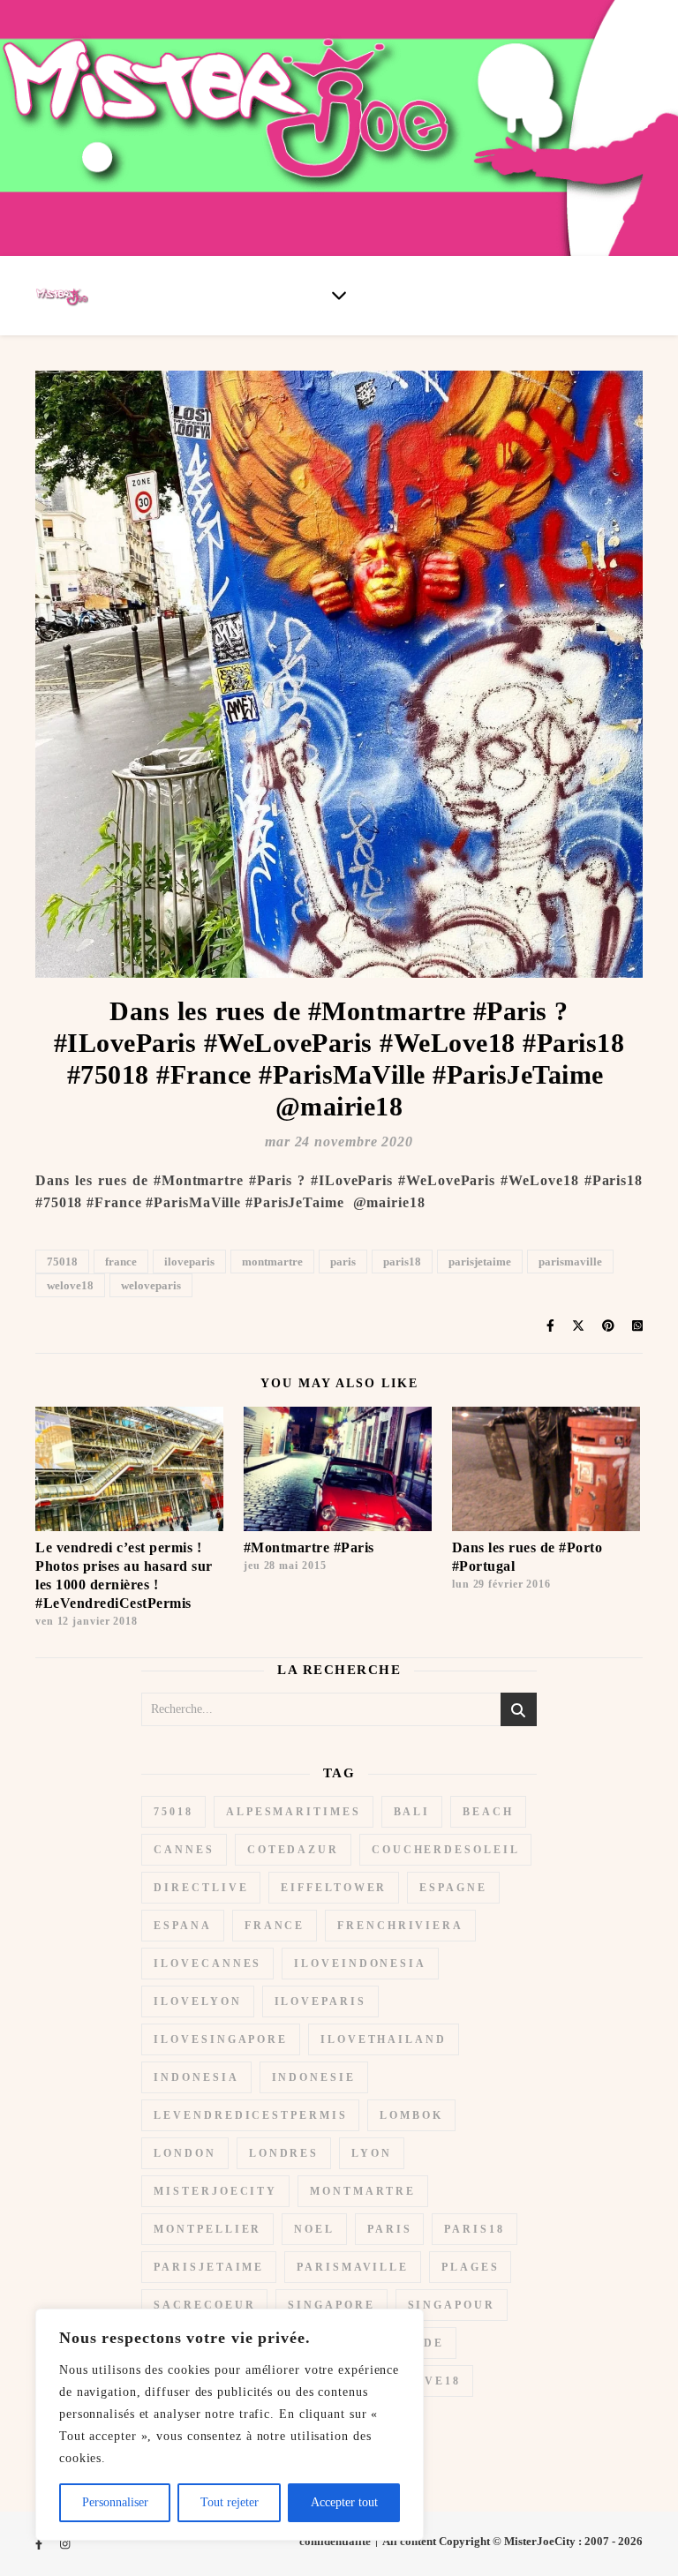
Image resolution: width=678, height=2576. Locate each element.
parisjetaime (480, 1262)
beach (488, 1812)
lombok (411, 2115)
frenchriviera (400, 1926)
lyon (372, 2153)
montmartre (272, 1262)
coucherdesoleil (446, 1850)
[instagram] (65, 2544)
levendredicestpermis (250, 2115)
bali (412, 1812)
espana (182, 1926)
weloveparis (151, 1285)
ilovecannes (207, 1964)
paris (343, 1262)
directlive (201, 1888)
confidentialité (335, 2541)
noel (314, 2229)
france (121, 1262)
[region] (230, 2425)
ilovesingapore (221, 2039)
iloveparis (189, 1262)
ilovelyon (197, 2001)
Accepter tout (344, 2502)
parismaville (570, 1262)
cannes (184, 1850)
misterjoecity (215, 2191)
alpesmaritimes (294, 1812)
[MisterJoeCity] (339, 128)
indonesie (314, 2077)
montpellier (207, 2229)
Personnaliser (115, 2502)
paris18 (402, 1262)
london (185, 2153)
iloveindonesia (360, 1964)
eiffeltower (334, 1888)
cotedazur (293, 1850)
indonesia (196, 2077)
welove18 (70, 1285)
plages (470, 2267)
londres (284, 2153)
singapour (452, 2305)
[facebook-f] (40, 2544)
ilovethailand (384, 2039)
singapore (331, 2305)
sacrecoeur (204, 2305)
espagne (453, 1888)
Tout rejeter (230, 2502)
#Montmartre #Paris (309, 1547)
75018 (62, 1262)
